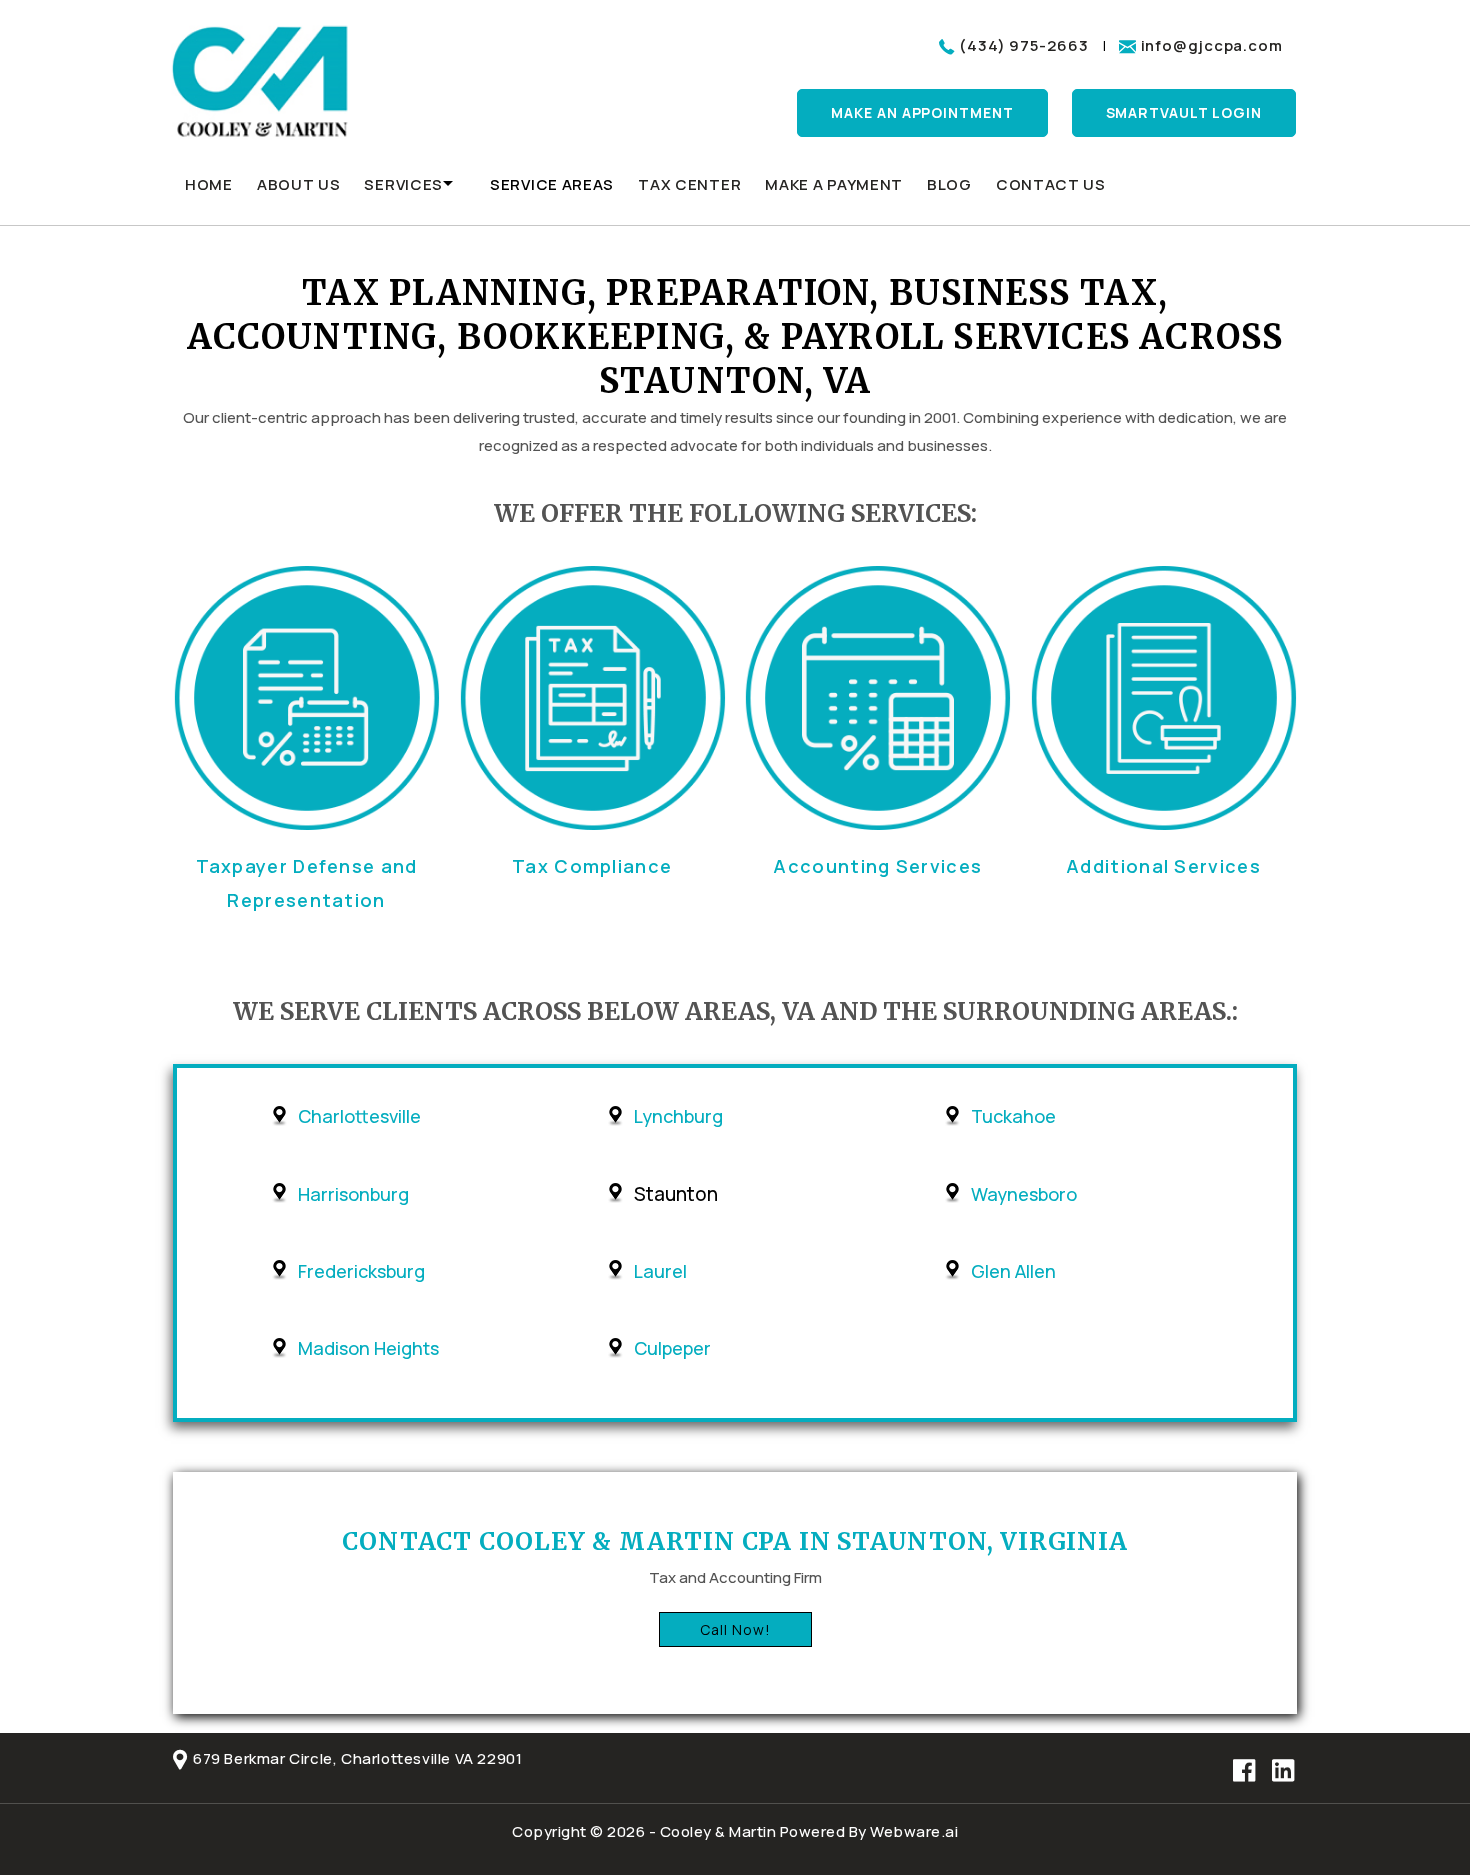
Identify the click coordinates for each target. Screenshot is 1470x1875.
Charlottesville (359, 1116)
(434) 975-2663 (1024, 45)
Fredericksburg (361, 1271)
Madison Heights (368, 1348)
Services (403, 184)
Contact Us (1051, 184)
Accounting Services (877, 866)
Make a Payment (834, 184)
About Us (299, 184)
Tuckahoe (1013, 1116)
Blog (949, 184)
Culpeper (672, 1348)
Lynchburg (678, 1116)
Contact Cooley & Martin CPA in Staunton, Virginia (734, 1541)
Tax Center (689, 184)
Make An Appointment (922, 112)
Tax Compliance (592, 866)
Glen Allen (1013, 1271)
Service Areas (552, 184)
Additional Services (1163, 866)
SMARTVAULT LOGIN (1184, 112)
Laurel (660, 1271)
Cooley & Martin (718, 1831)
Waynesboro (1024, 1194)
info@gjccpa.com (1212, 45)
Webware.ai (914, 1831)
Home (209, 184)
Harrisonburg (353, 1194)
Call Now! (735, 1629)
